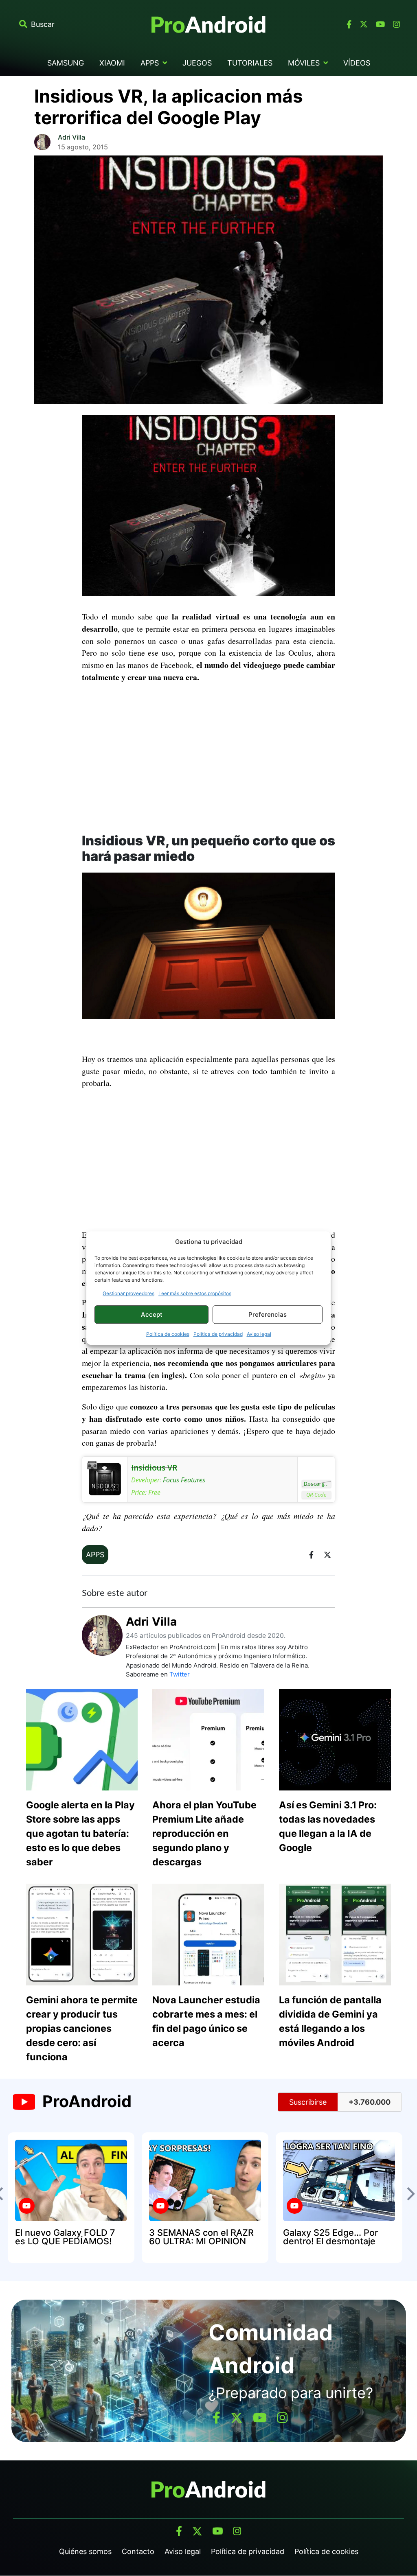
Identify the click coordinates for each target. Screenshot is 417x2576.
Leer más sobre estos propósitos (195, 1293)
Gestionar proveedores (128, 1293)
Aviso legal (259, 1334)
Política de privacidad (218, 1334)
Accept (152, 1314)
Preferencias (268, 1314)
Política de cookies (168, 1334)
